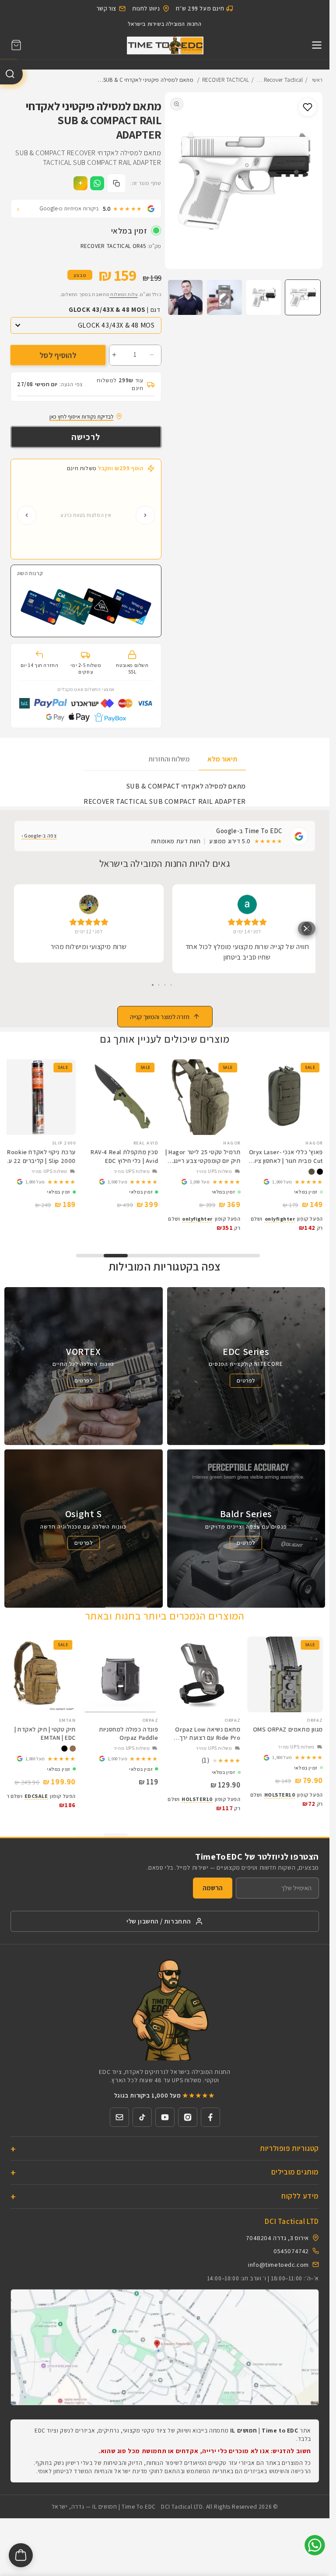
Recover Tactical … (280, 80)
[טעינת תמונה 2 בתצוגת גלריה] (264, 297)
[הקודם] (145, 515)
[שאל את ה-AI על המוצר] (80, 183)
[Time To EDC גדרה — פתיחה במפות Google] (165, 2355)
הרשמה (213, 1895)
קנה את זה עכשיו (86, 437)
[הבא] (27, 515)
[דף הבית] (165, 45)
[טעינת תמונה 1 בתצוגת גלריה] (303, 297)
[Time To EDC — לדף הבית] (165, 2016)
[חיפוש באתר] (11, 74)
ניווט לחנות (146, 8)
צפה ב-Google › (39, 836)
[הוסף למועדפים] (308, 107)
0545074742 (291, 2258)
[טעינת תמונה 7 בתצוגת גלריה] (224, 297)
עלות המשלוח (123, 294)
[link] (293, 1191)
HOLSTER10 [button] (286, 1806)
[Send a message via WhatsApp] (315, 2545)
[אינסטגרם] (188, 2124)
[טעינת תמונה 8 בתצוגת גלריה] (185, 297)
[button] (16, 45)
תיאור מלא (222, 759)
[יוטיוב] (165, 2124)
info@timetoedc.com (278, 2271)
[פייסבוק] (210, 2124)
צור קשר (107, 8)
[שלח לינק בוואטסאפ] (97, 183)
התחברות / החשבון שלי (159, 1929)
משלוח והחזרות (169, 759)
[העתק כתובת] (116, 183)
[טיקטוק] (142, 2124)
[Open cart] (21, 2555)
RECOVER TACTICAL (226, 80)
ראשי (317, 80)
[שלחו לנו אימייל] (119, 2124)
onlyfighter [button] (287, 1228)
